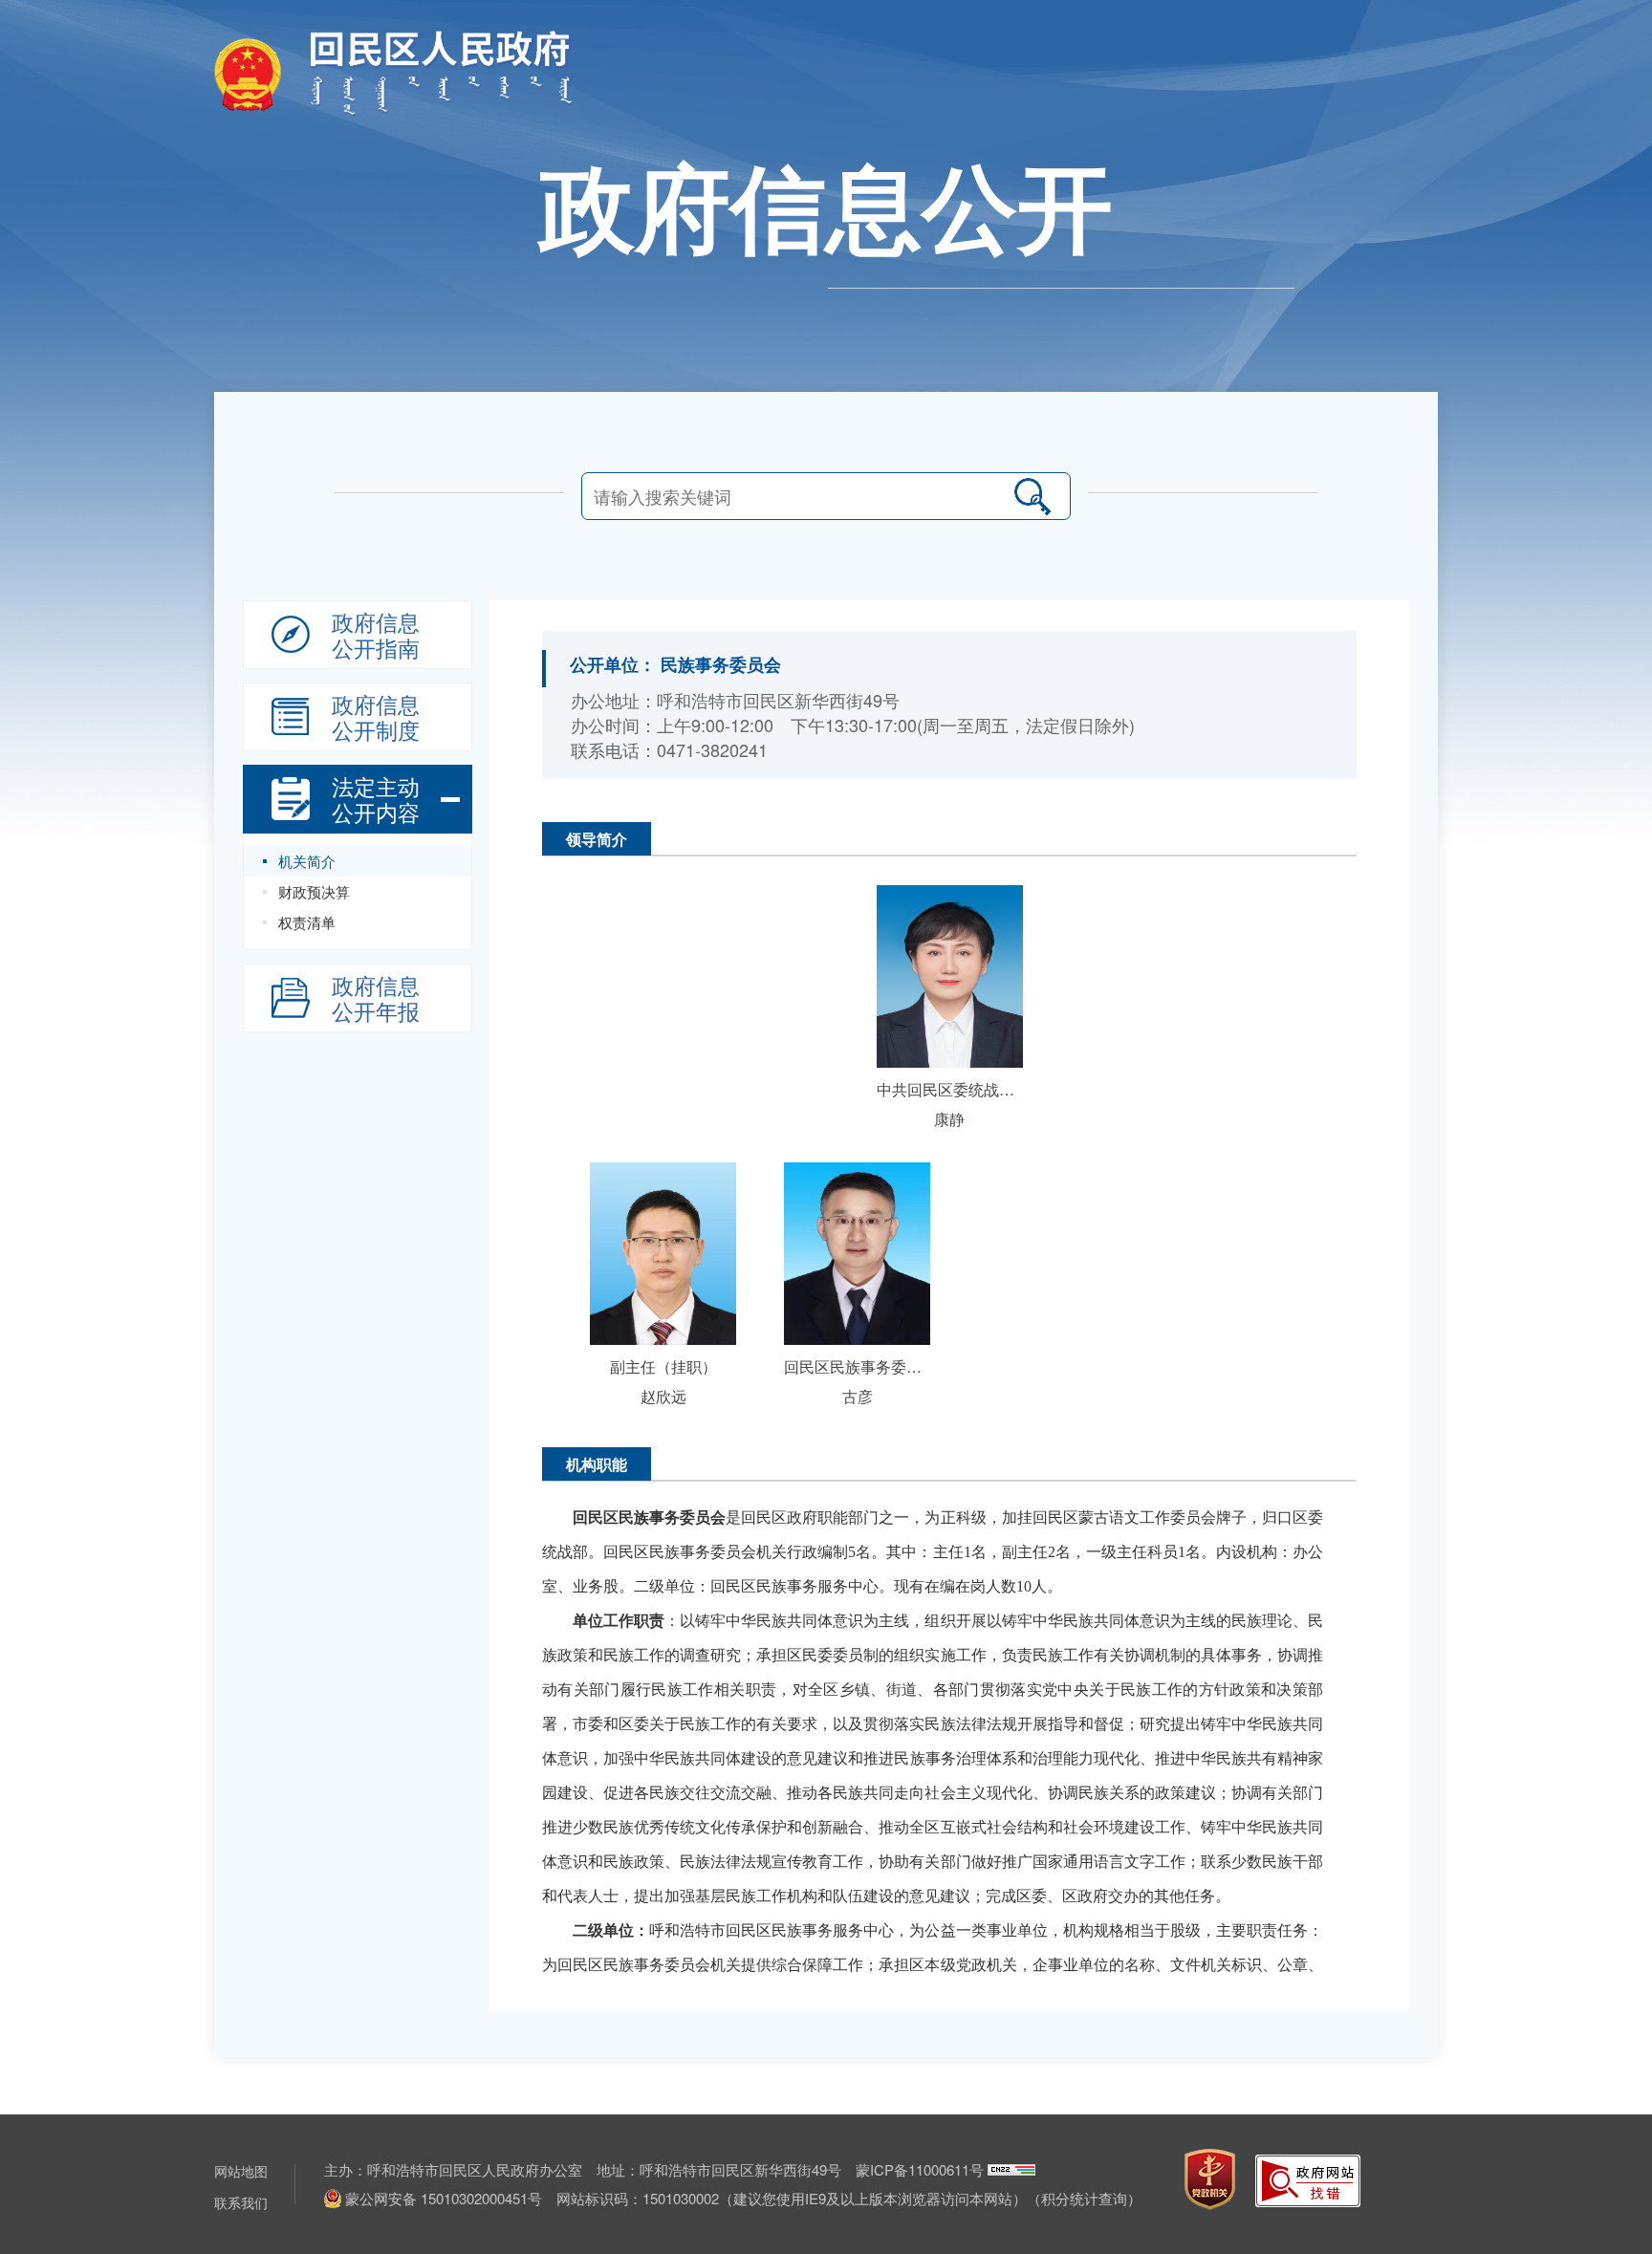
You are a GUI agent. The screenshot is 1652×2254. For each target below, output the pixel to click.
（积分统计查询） (1084, 2198)
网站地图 (241, 2171)
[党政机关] (1210, 2179)
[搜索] (1032, 496)
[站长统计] (1011, 2169)
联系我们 (241, 2202)
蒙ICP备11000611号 (920, 2169)
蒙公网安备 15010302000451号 (444, 2198)
